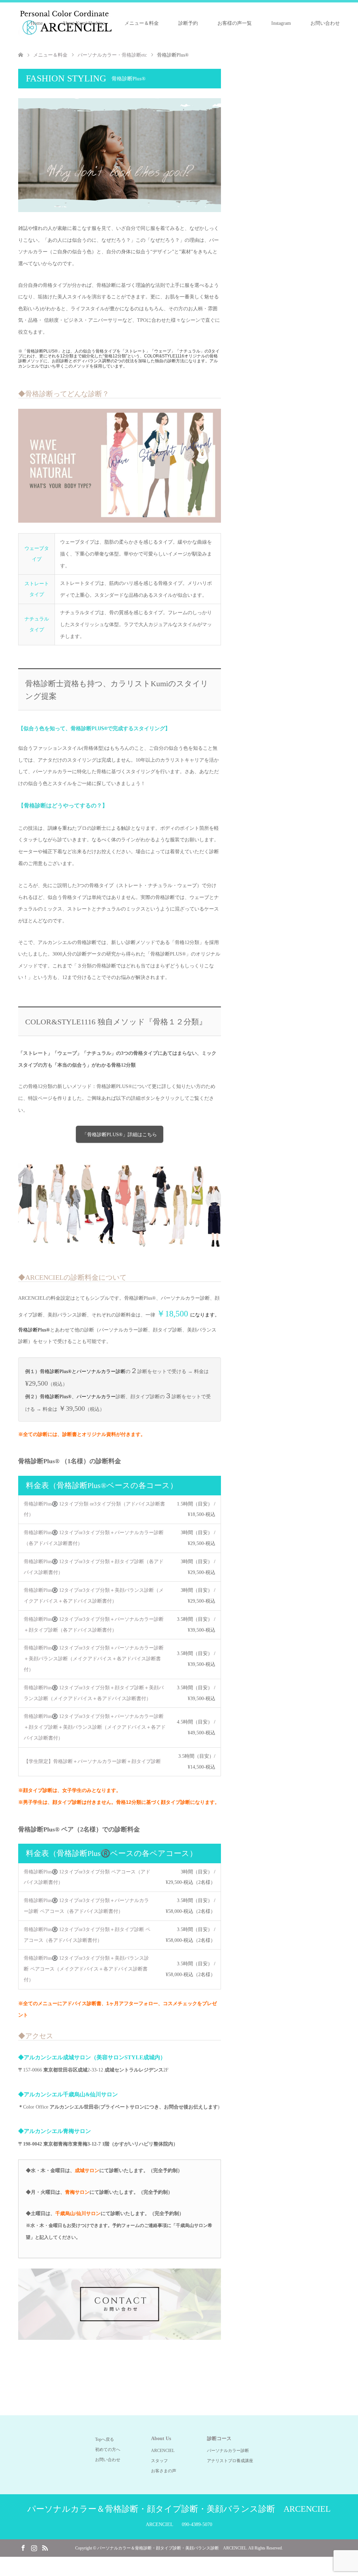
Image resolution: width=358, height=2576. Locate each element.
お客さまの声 (164, 2471)
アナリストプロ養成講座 (230, 2461)
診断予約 (188, 23)
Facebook (23, 2547)
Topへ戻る (105, 2439)
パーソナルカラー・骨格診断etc (112, 55)
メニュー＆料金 (142, 23)
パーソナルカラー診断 (228, 2451)
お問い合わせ (325, 23)
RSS (45, 2547)
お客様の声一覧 (235, 23)
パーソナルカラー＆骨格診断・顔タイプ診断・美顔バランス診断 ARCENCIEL (179, 2509)
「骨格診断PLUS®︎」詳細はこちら (120, 1135)
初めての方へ (108, 2450)
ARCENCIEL (163, 2451)
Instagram (281, 23)
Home (37, 23)
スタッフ (159, 2461)
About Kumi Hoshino (84, 23)
